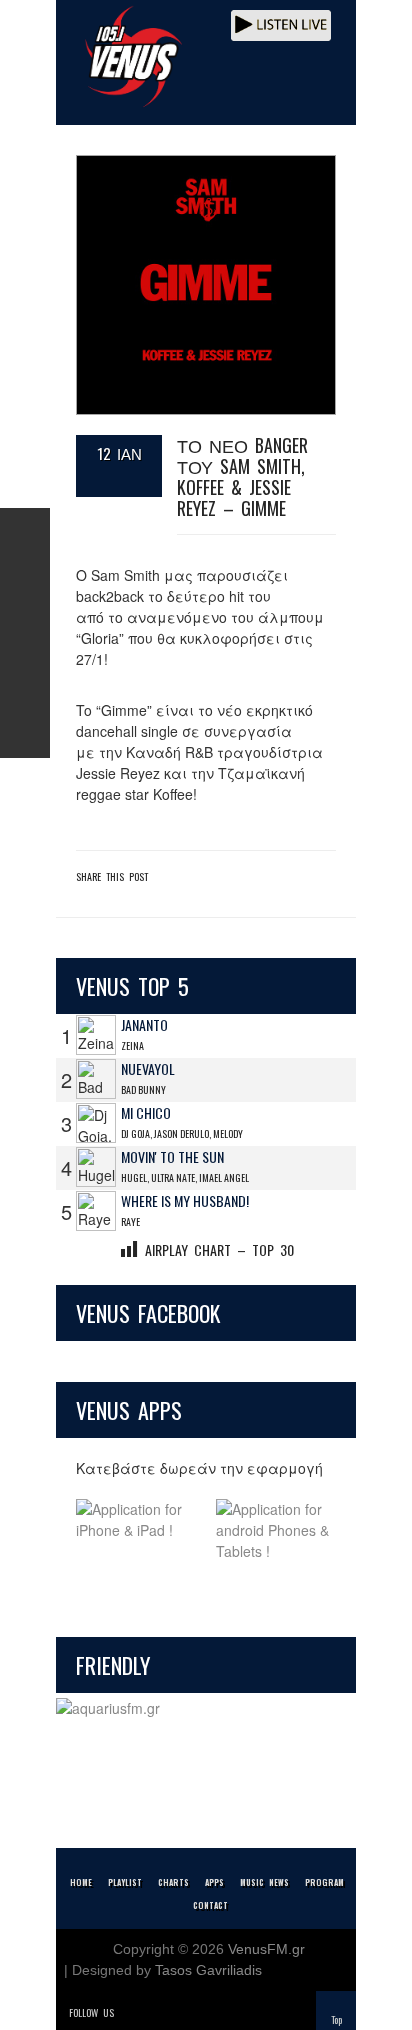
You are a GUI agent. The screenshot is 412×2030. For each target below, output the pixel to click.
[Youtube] (216, 2012)
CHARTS (173, 1882)
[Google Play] (276, 1530)
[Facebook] (160, 2012)
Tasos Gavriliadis (208, 1970)
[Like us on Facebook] (25, 533)
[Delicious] (188, 2012)
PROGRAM (324, 1882)
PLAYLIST (125, 1882)
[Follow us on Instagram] (25, 633)
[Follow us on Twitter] (25, 583)
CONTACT (210, 1905)
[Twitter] (132, 2012)
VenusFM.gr (266, 1949)
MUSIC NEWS (264, 1882)
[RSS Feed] (25, 683)
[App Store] (136, 1530)
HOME (81, 1882)
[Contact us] (25, 733)
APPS (214, 1882)
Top (336, 2019)
